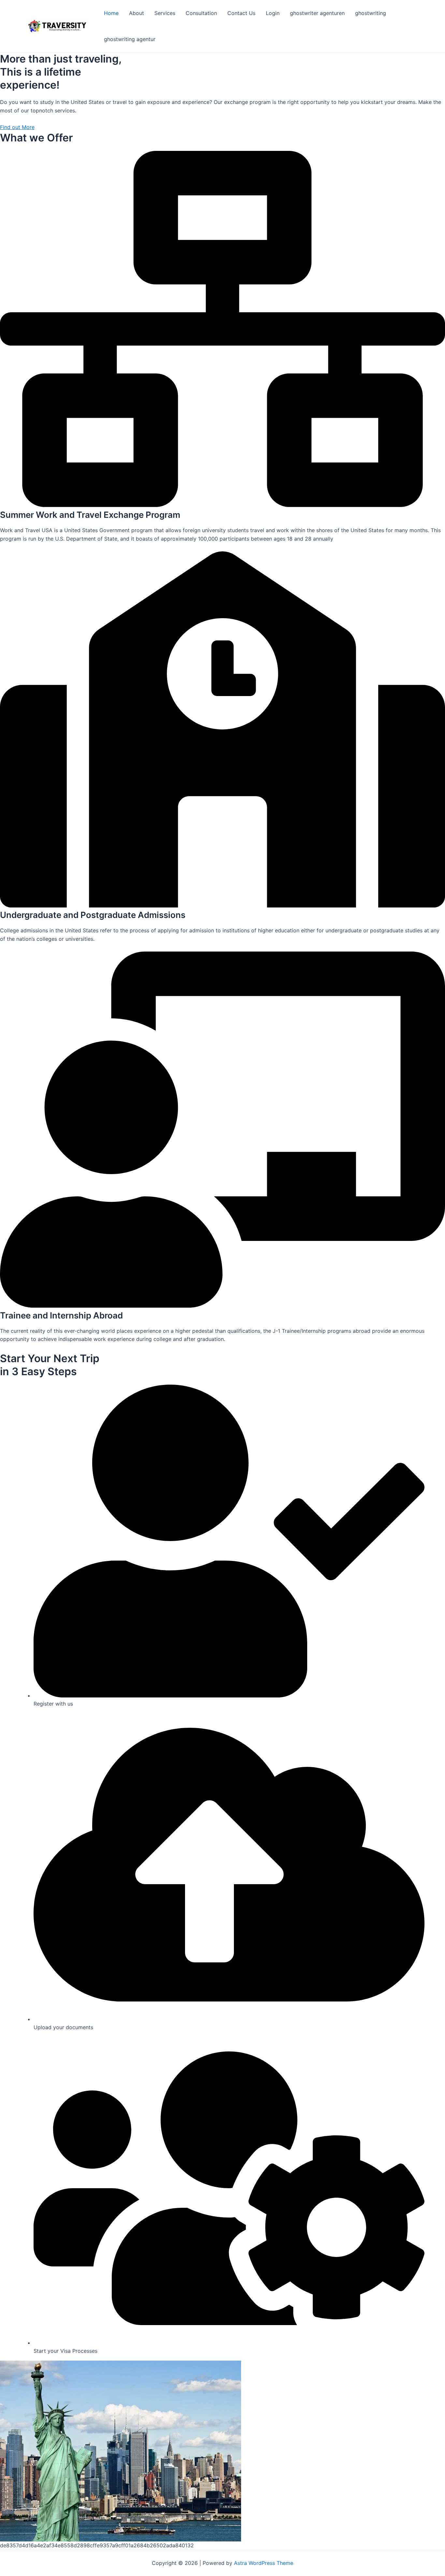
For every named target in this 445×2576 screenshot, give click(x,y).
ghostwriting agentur (130, 39)
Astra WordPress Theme (264, 2563)
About (136, 13)
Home (111, 13)
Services (165, 13)
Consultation (201, 13)
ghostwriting (371, 13)
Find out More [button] (17, 127)
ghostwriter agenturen (317, 13)
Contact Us (241, 13)
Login (273, 13)
